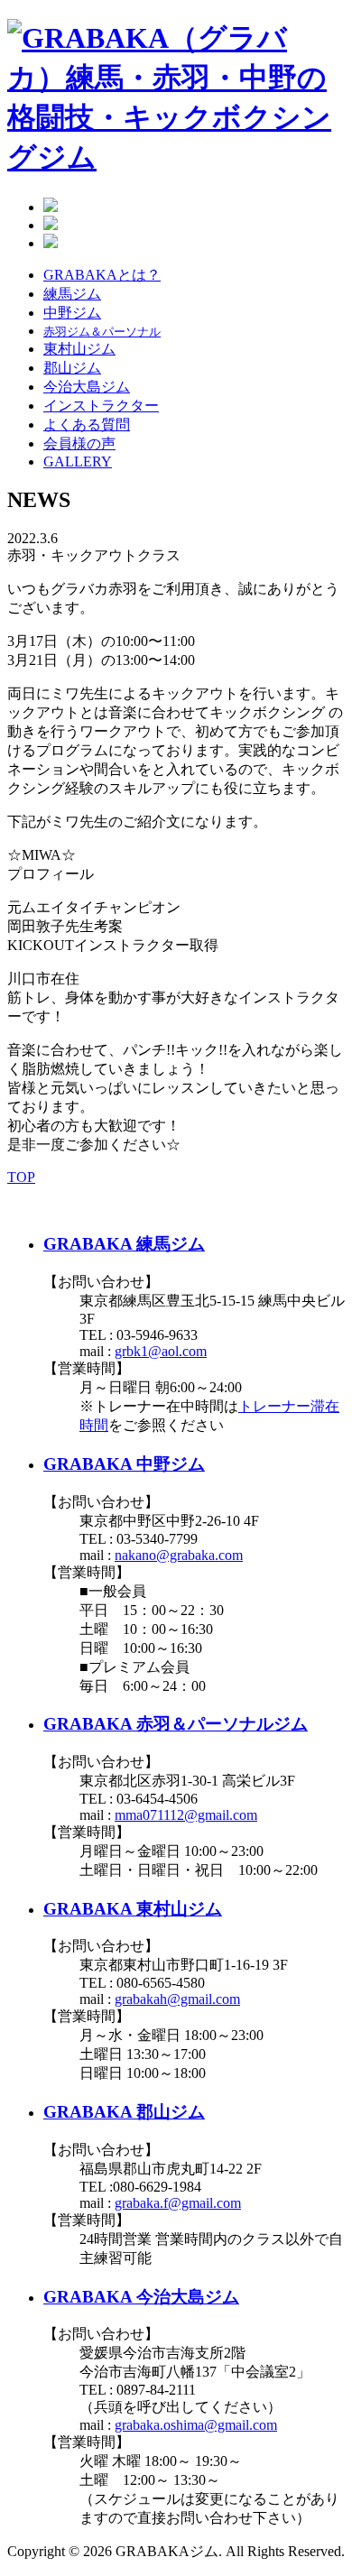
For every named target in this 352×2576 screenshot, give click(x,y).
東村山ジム (79, 349)
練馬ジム (72, 294)
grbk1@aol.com (161, 1351)
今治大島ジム (87, 387)
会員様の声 (79, 443)
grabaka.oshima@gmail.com (196, 2425)
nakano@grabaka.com (179, 1555)
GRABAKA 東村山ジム (133, 1909)
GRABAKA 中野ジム (124, 1464)
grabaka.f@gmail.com (178, 2203)
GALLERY (78, 462)
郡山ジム (72, 368)
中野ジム (72, 313)
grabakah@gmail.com (177, 1999)
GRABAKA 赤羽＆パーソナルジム (176, 1724)
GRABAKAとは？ (102, 275)
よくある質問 (87, 425)
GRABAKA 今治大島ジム (141, 2297)
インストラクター (101, 406)
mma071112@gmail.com (186, 1815)
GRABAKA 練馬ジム (124, 1244)
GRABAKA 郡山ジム (124, 2112)
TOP (21, 1177)
